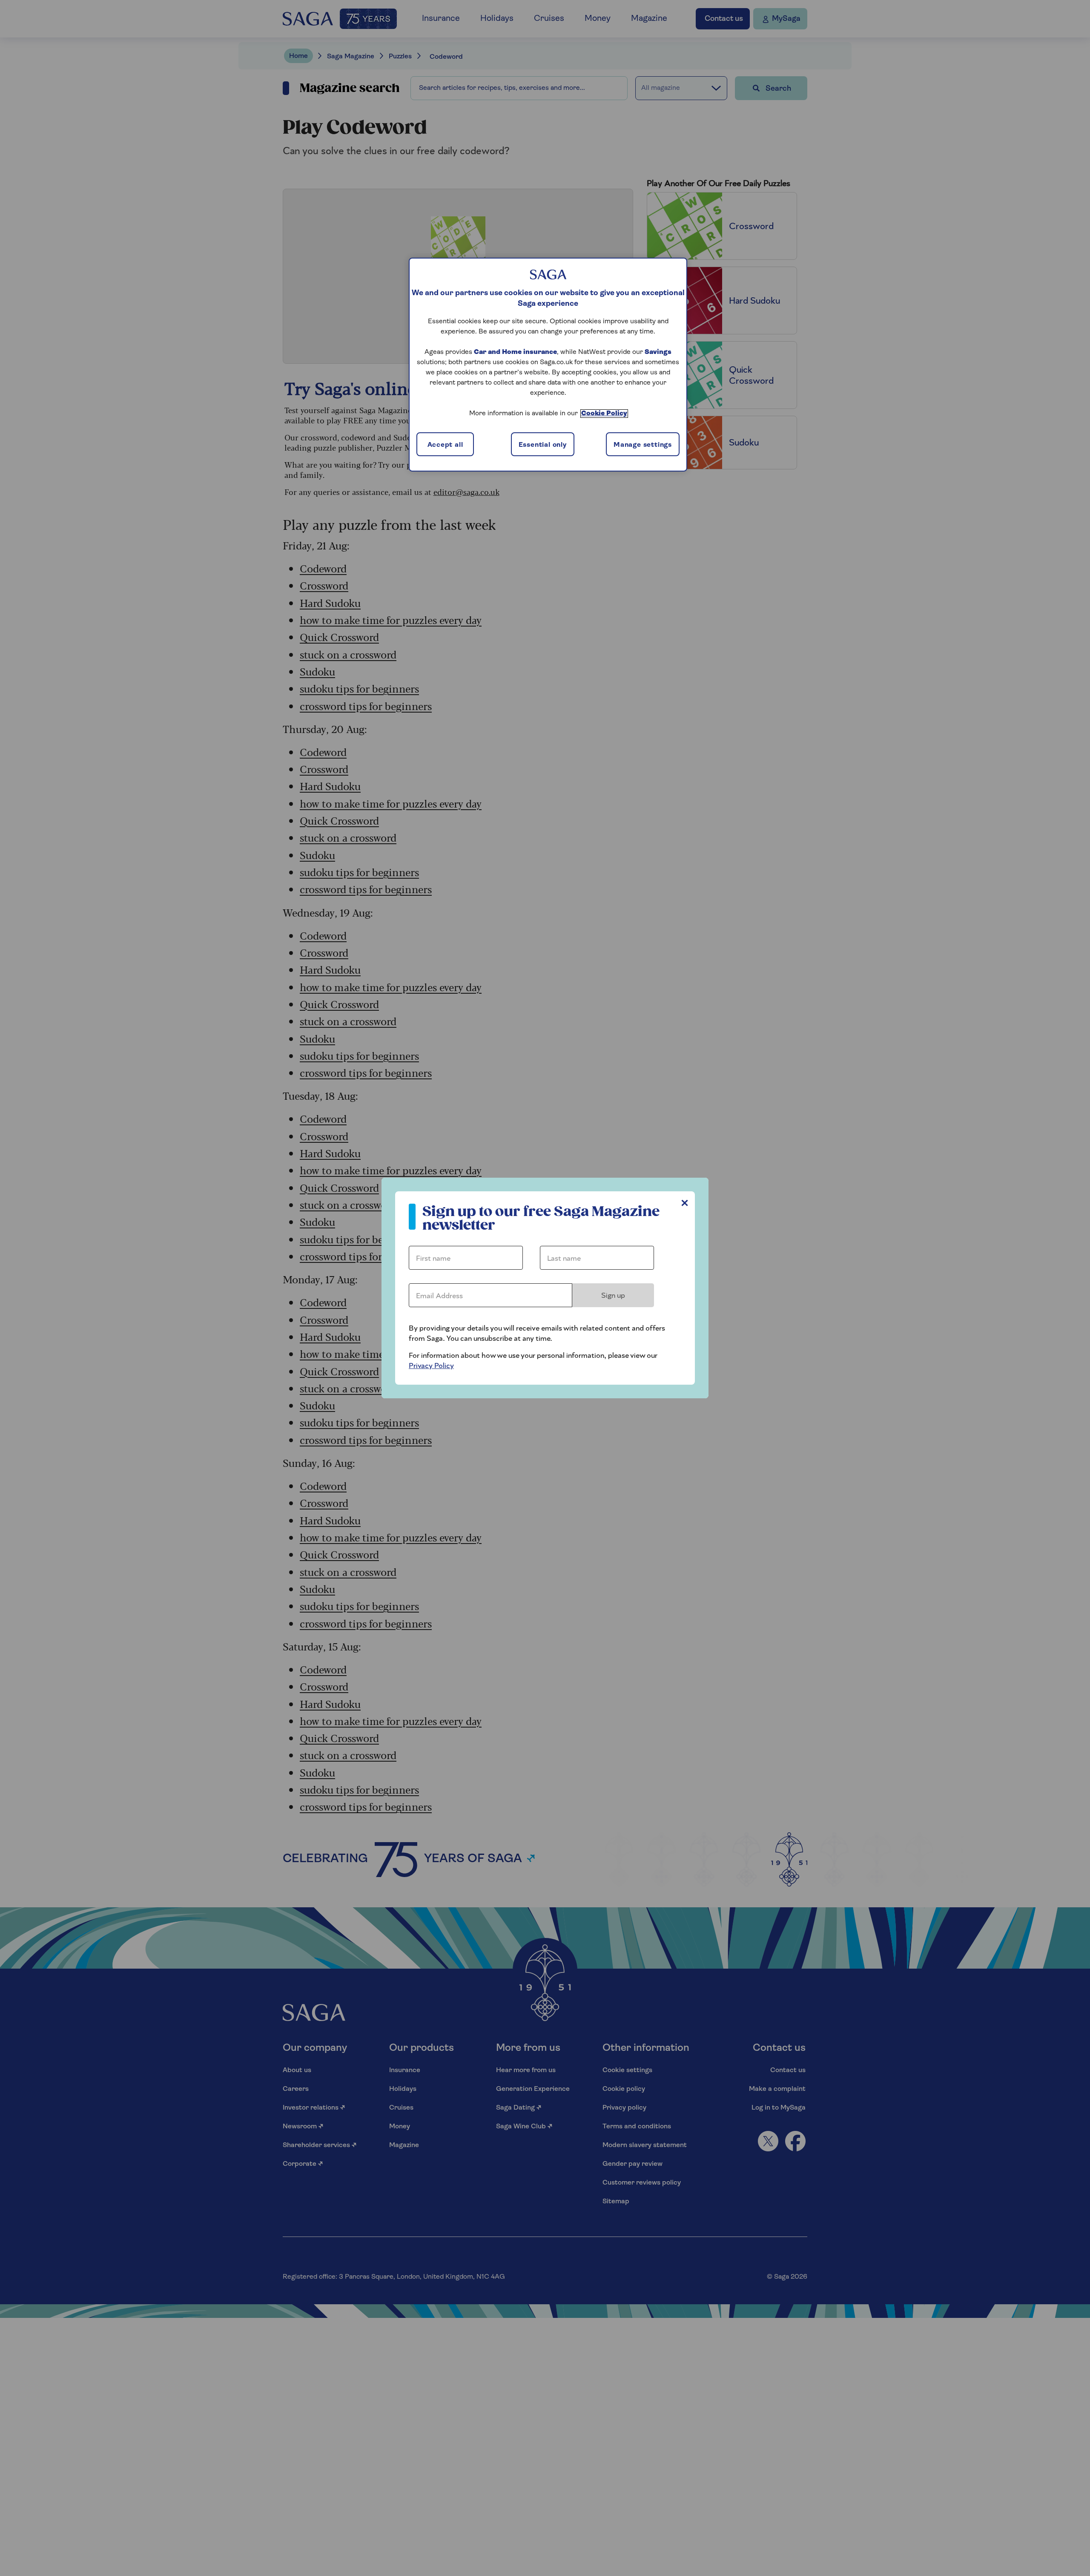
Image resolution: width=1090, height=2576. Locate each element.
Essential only (543, 445)
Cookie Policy (604, 414)
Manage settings (643, 445)
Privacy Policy (431, 1366)
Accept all (445, 445)
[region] (548, 365)
